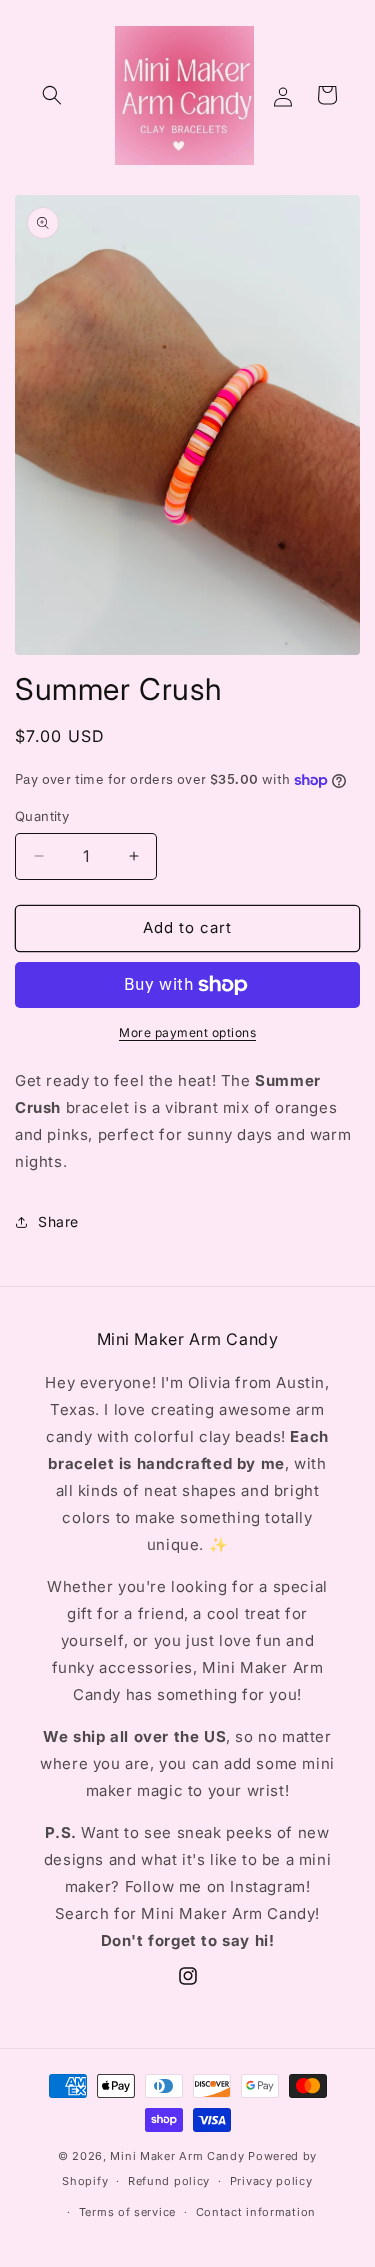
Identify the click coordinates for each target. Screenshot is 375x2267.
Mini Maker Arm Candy (177, 2156)
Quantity (42, 816)
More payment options (187, 1032)
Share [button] (58, 1221)
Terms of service (127, 2212)
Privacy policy (271, 2181)
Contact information (256, 2212)
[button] (52, 95)
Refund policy (169, 2181)
